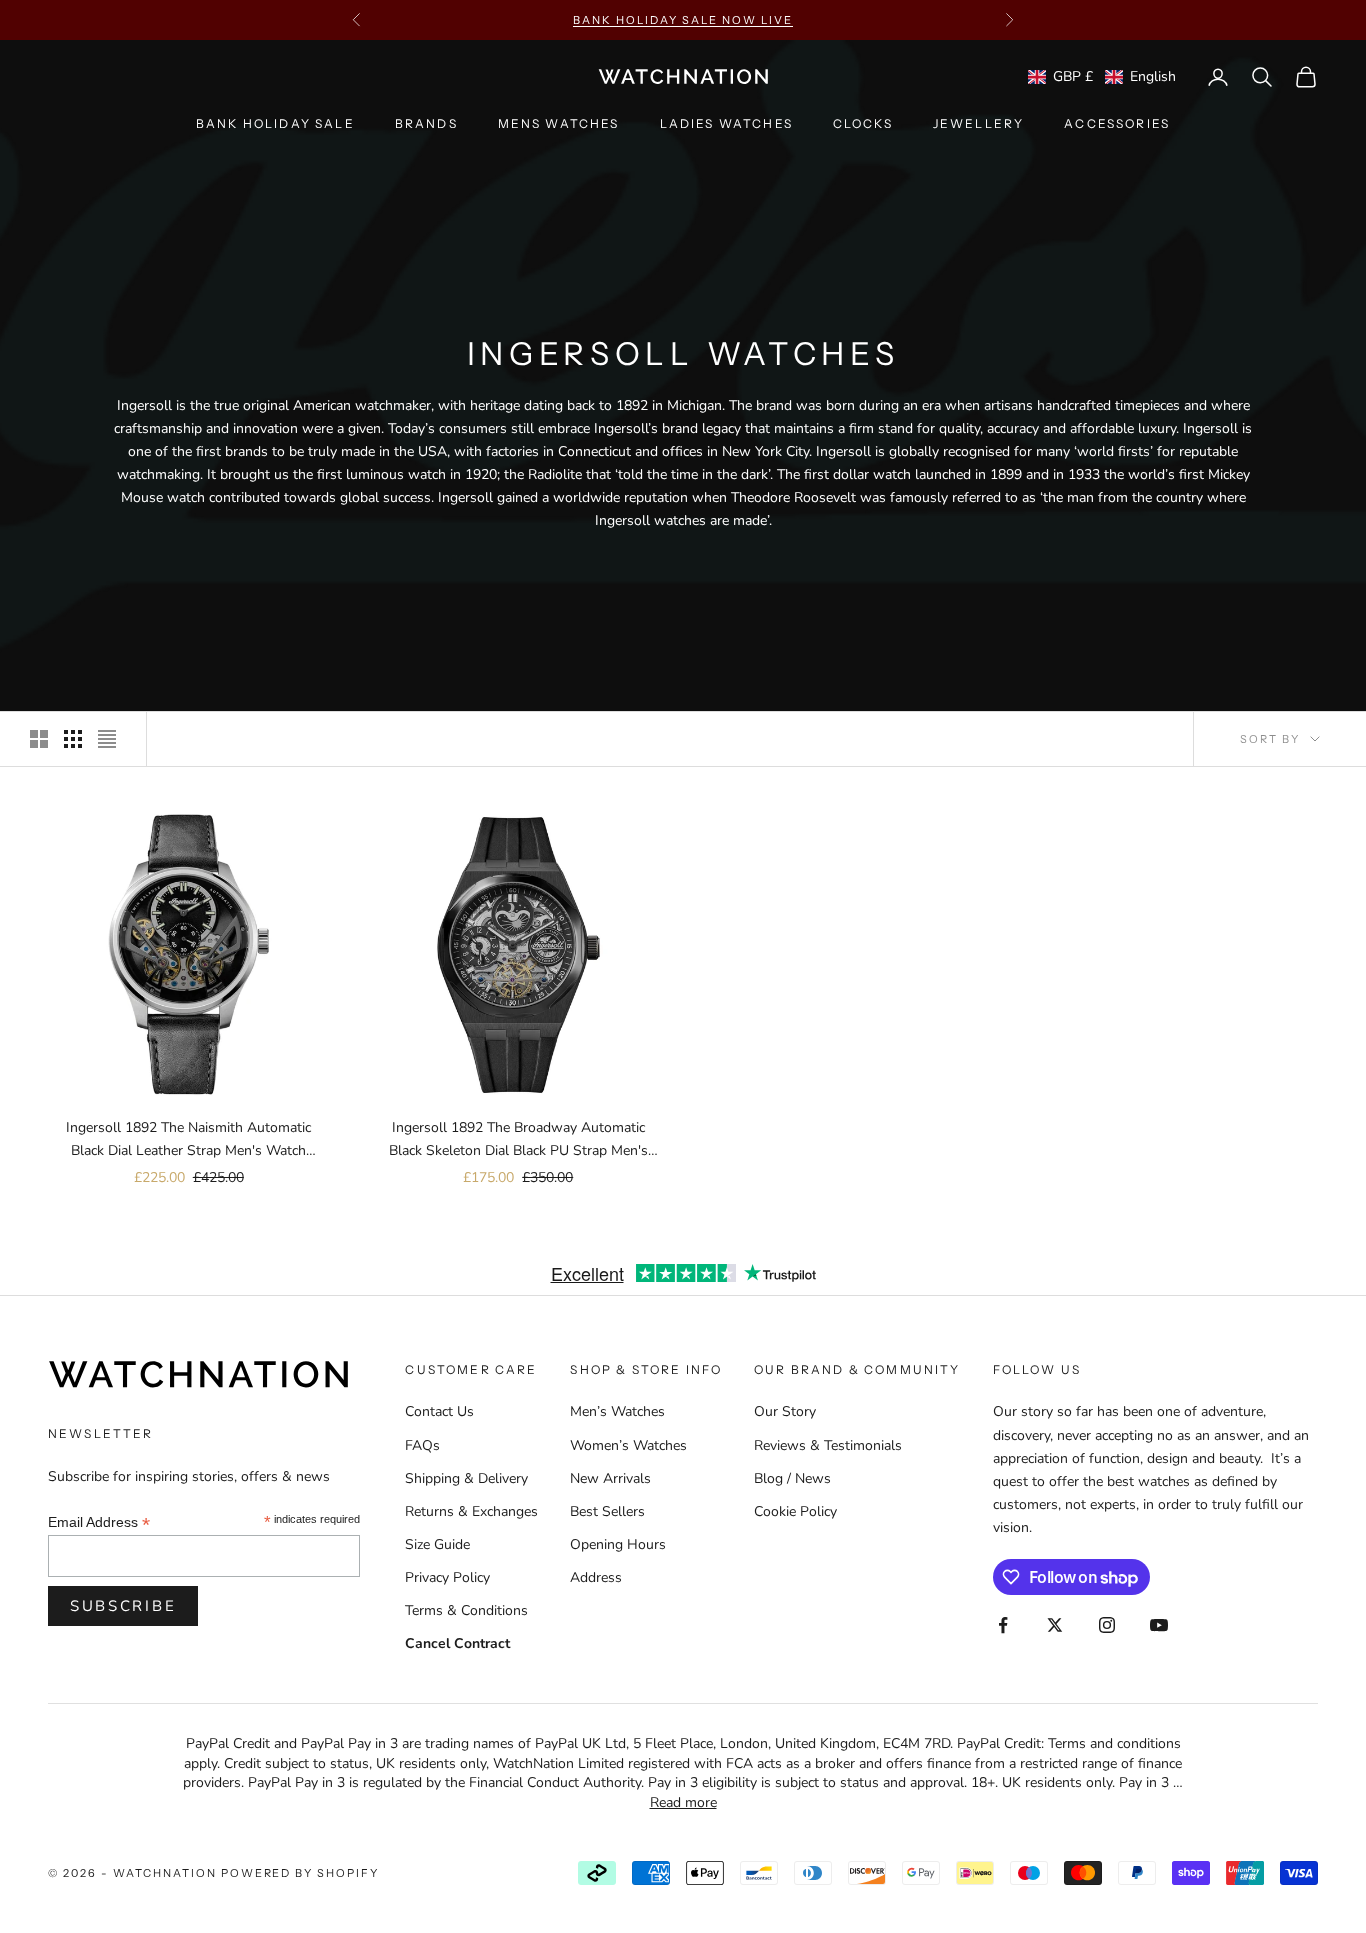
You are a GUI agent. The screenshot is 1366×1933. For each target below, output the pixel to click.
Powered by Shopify (300, 1873)
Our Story (785, 1411)
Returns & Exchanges (471, 1511)
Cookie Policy (795, 1511)
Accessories (1117, 123)
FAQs (422, 1445)
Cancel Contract (457, 1643)
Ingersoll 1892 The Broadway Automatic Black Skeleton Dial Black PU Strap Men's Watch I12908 (518, 1140)
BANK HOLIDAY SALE (275, 123)
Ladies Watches (726, 123)
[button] (1102, 76)
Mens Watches (559, 123)
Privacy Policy (447, 1577)
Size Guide (437, 1544)
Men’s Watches (617, 1411)
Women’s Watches (628, 1445)
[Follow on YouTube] (1159, 1625)
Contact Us (439, 1411)
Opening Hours (618, 1544)
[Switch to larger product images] (39, 739)
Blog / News (792, 1478)
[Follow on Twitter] (1055, 1625)
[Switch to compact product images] (107, 739)
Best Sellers (607, 1511)
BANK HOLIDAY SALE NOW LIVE (682, 20)
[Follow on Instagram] (1107, 1625)
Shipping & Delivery (466, 1478)
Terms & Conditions (466, 1610)
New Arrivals (610, 1478)
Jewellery (978, 123)
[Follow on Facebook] (1003, 1625)
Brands (426, 123)
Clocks (863, 123)
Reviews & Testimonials (828, 1445)
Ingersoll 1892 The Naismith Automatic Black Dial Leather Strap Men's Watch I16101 (188, 1140)
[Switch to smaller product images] (73, 739)
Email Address (99, 1522)
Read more (683, 1802)
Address (596, 1577)
